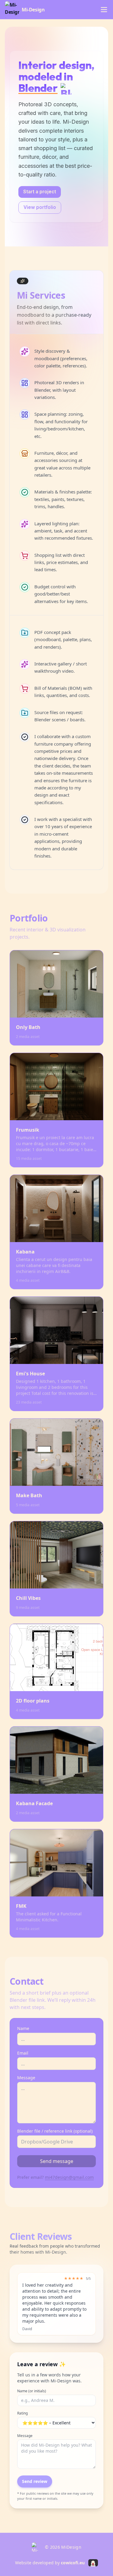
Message (25, 2436)
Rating (22, 2413)
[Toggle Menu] (104, 10)
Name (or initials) (32, 2391)
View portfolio (40, 207)
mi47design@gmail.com (69, 2177)
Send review (35, 2481)
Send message (57, 2161)
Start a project (40, 192)
